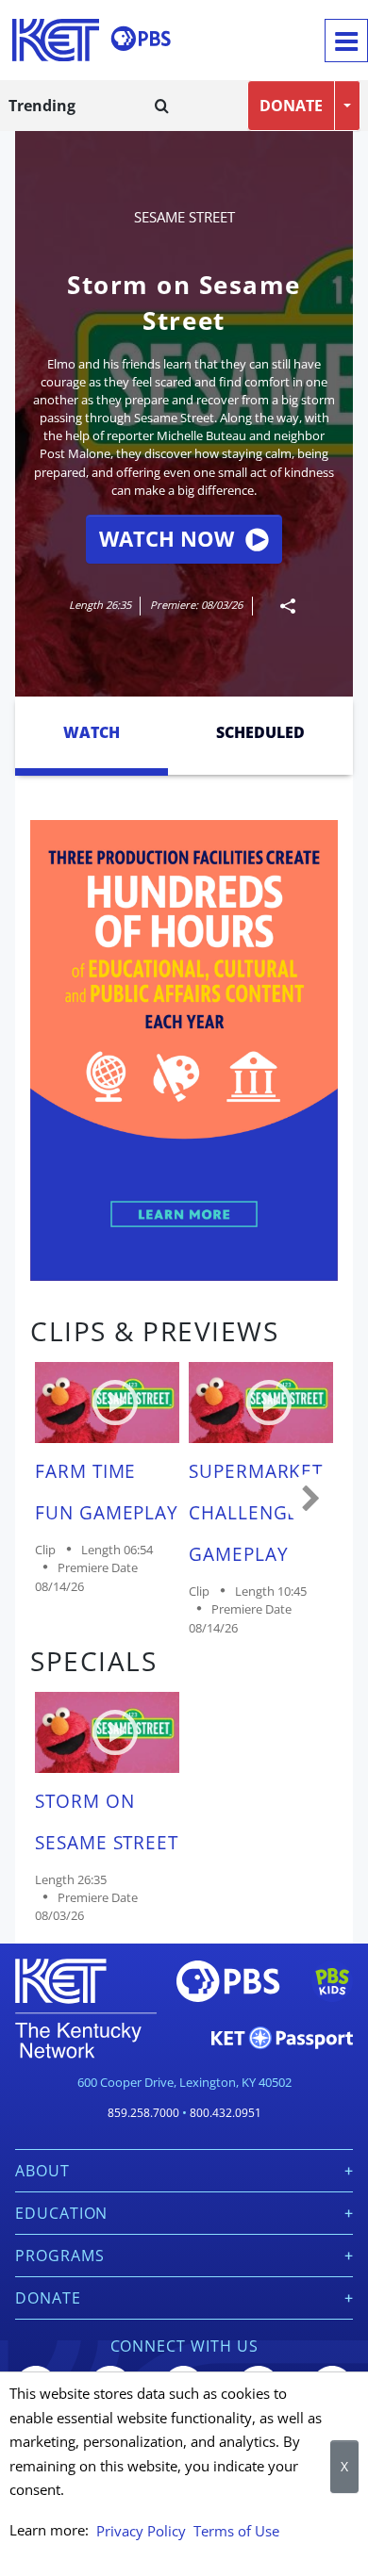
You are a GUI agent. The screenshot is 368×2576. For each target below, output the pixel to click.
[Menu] (346, 41)
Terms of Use (236, 2531)
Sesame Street (184, 217)
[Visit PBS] (141, 39)
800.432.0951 (226, 2113)
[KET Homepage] (56, 40)
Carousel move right (311, 1500)
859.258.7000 (143, 2113)
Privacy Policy (141, 2531)
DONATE (291, 106)
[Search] (162, 106)
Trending (42, 106)
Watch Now (167, 539)
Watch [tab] (92, 732)
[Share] (280, 606)
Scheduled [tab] (260, 732)
